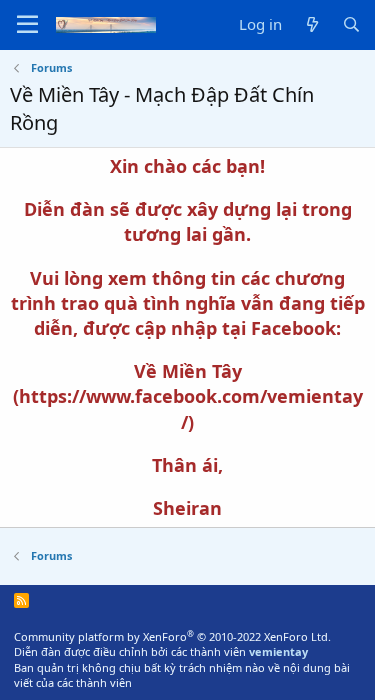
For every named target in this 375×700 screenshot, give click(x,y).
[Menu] (27, 25)
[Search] (351, 24)
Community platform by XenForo (172, 636)
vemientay (278, 651)
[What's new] (311, 24)
